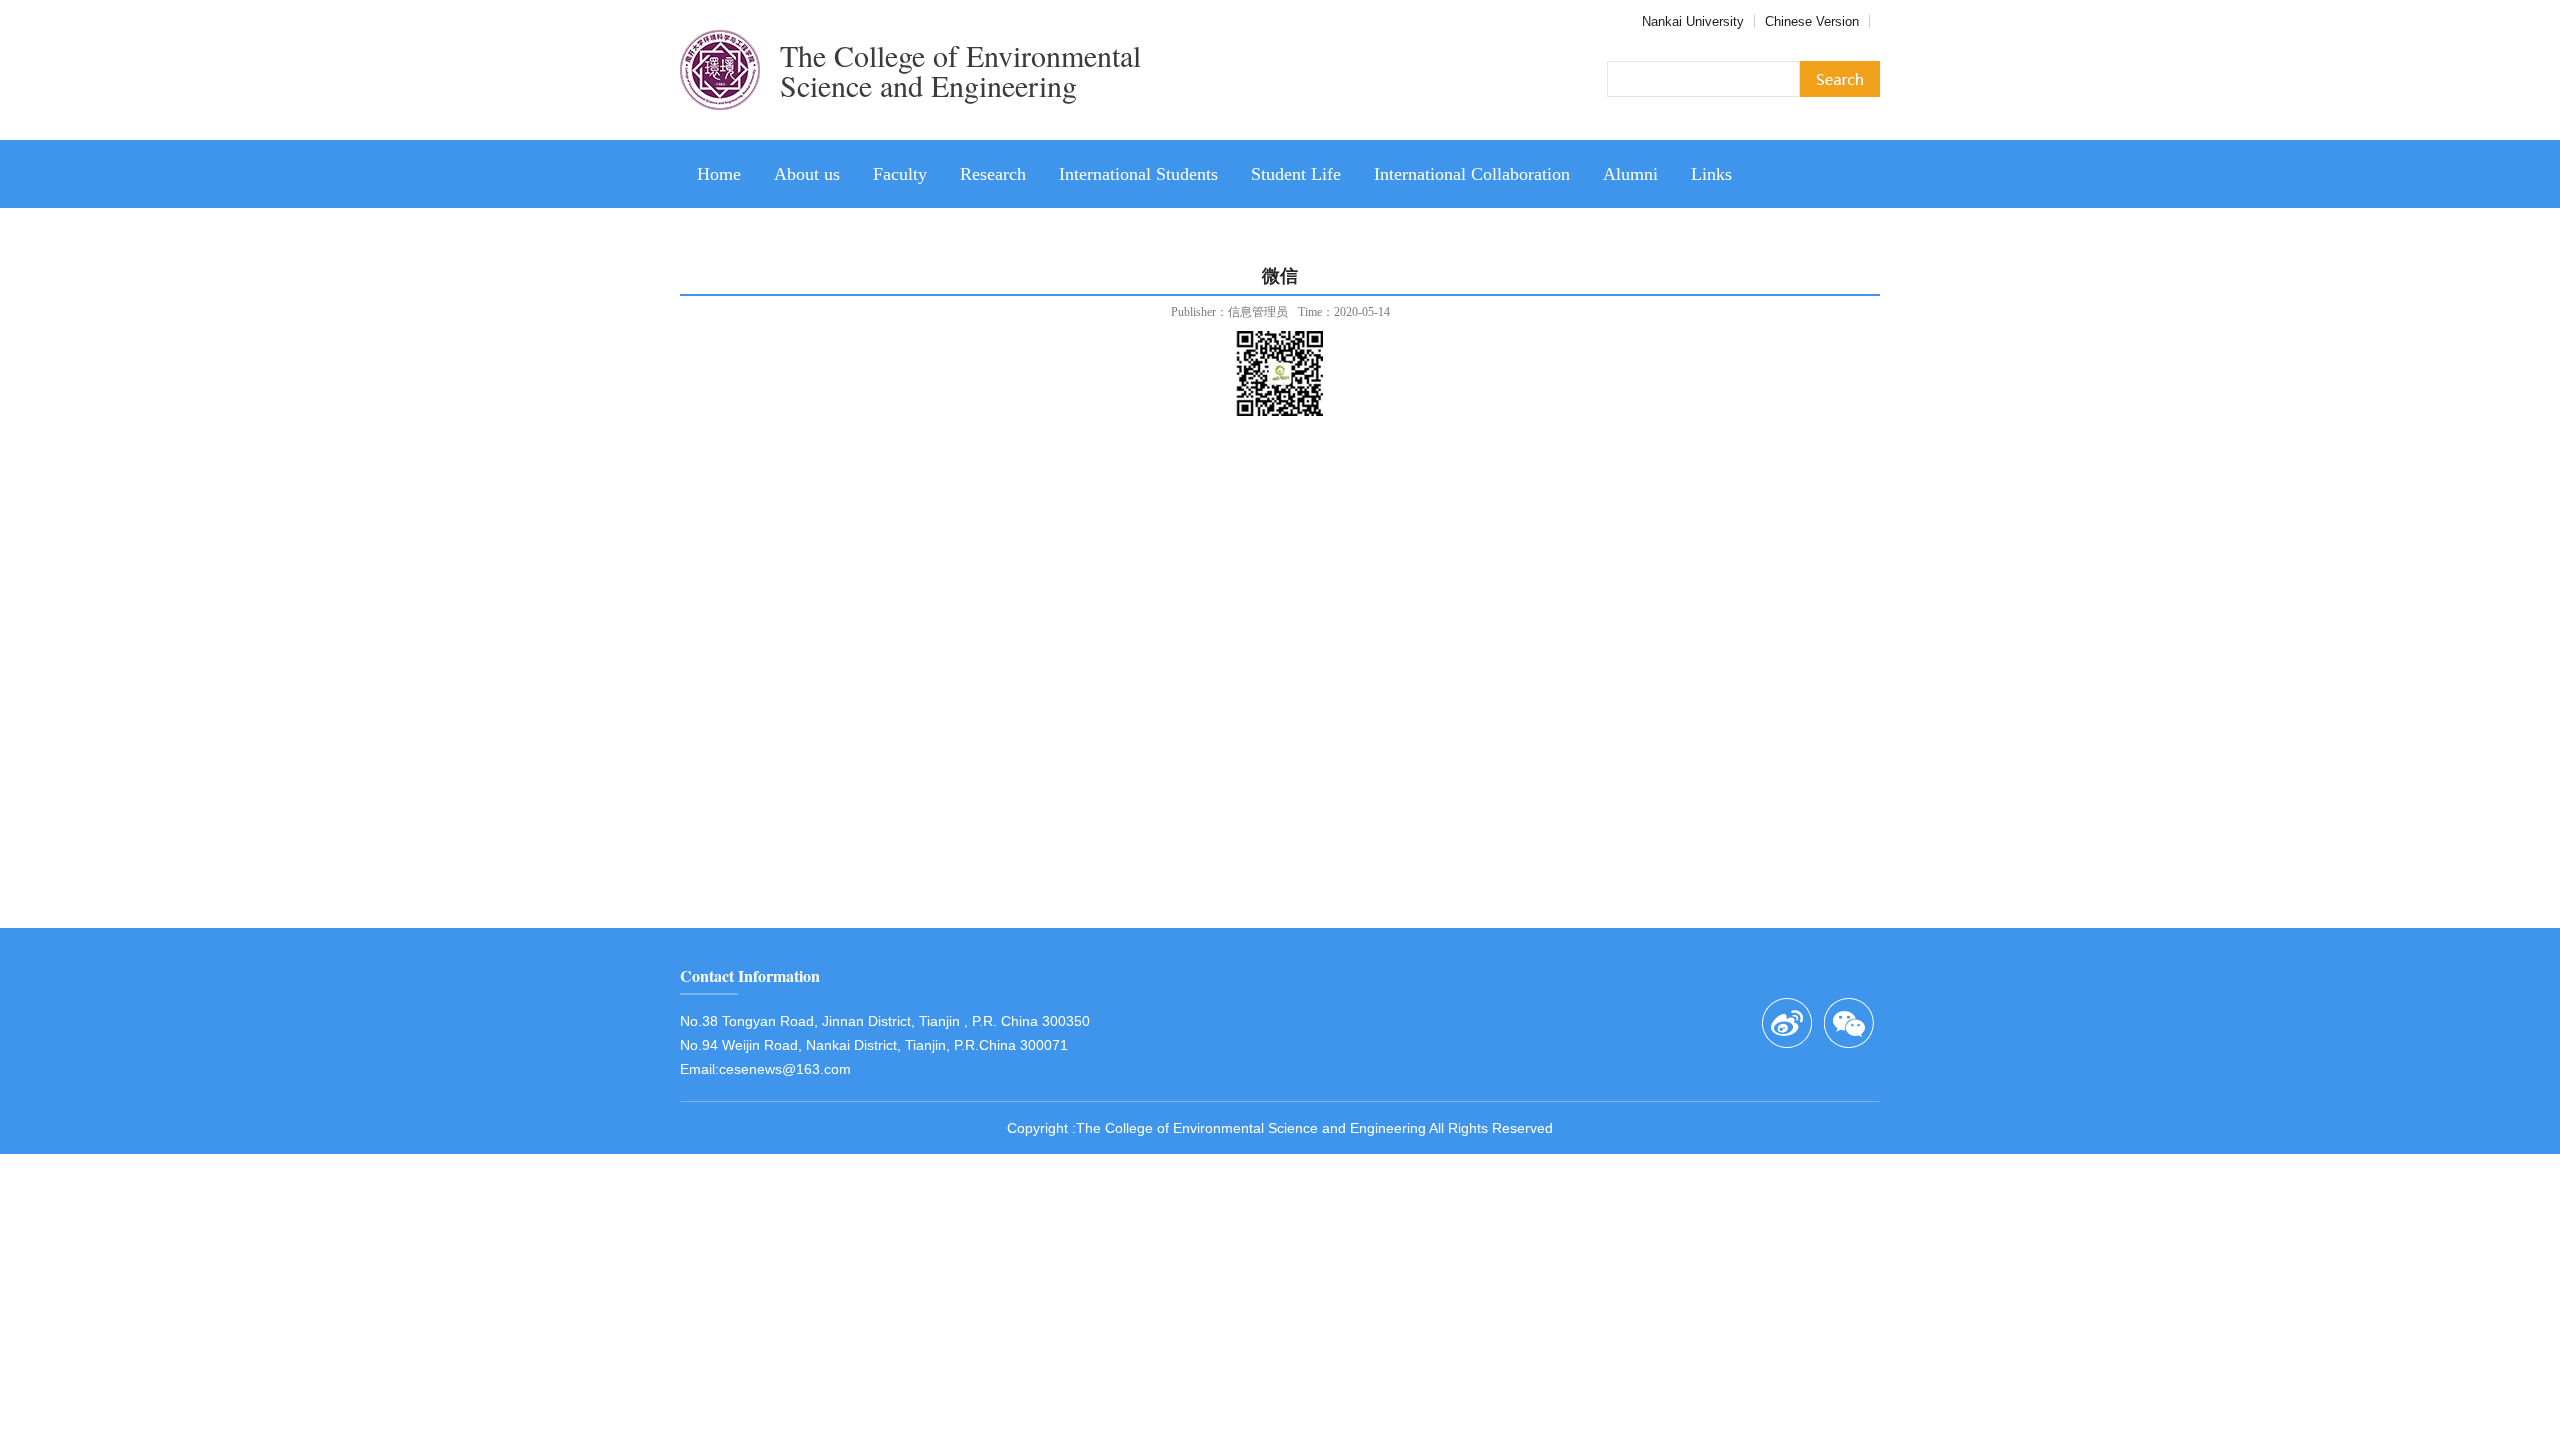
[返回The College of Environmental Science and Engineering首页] (720, 133)
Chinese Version (1812, 21)
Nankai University (1693, 21)
